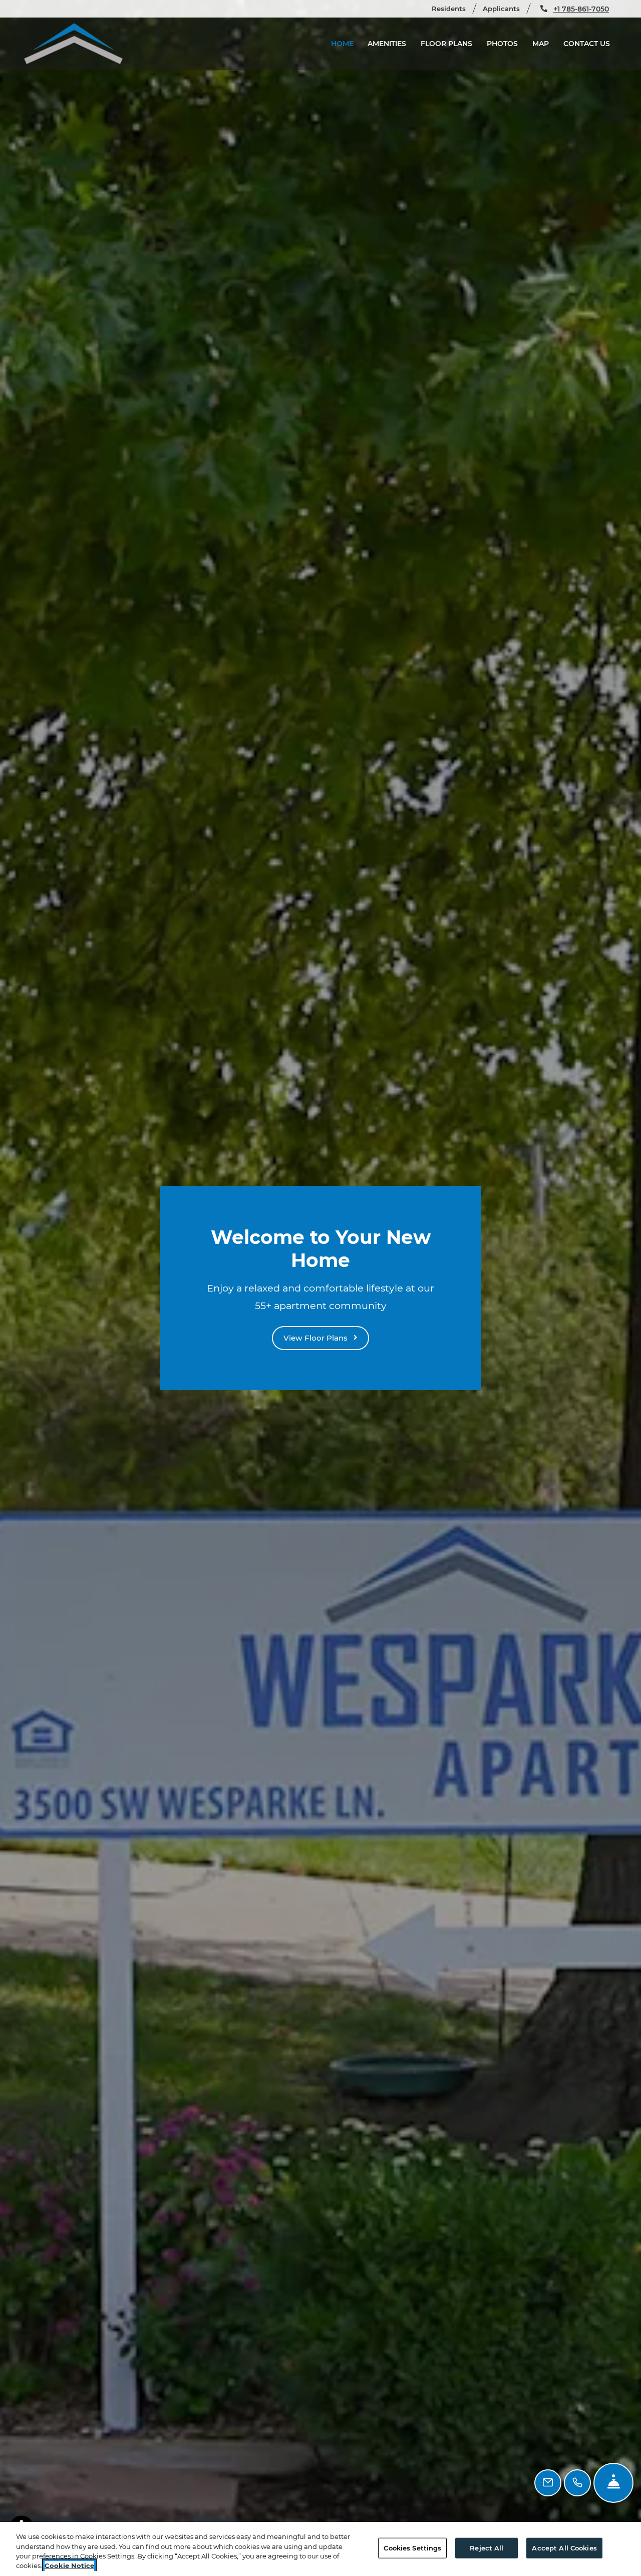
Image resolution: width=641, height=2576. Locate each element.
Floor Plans (446, 44)
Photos (502, 44)
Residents (453, 8)
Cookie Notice (69, 2565)
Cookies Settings (412, 2548)
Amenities (387, 44)
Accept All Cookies (564, 2548)
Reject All (487, 2548)
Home (342, 44)
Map (541, 44)
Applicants (506, 8)
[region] (320, 2549)
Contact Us (587, 44)
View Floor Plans (316, 1338)
